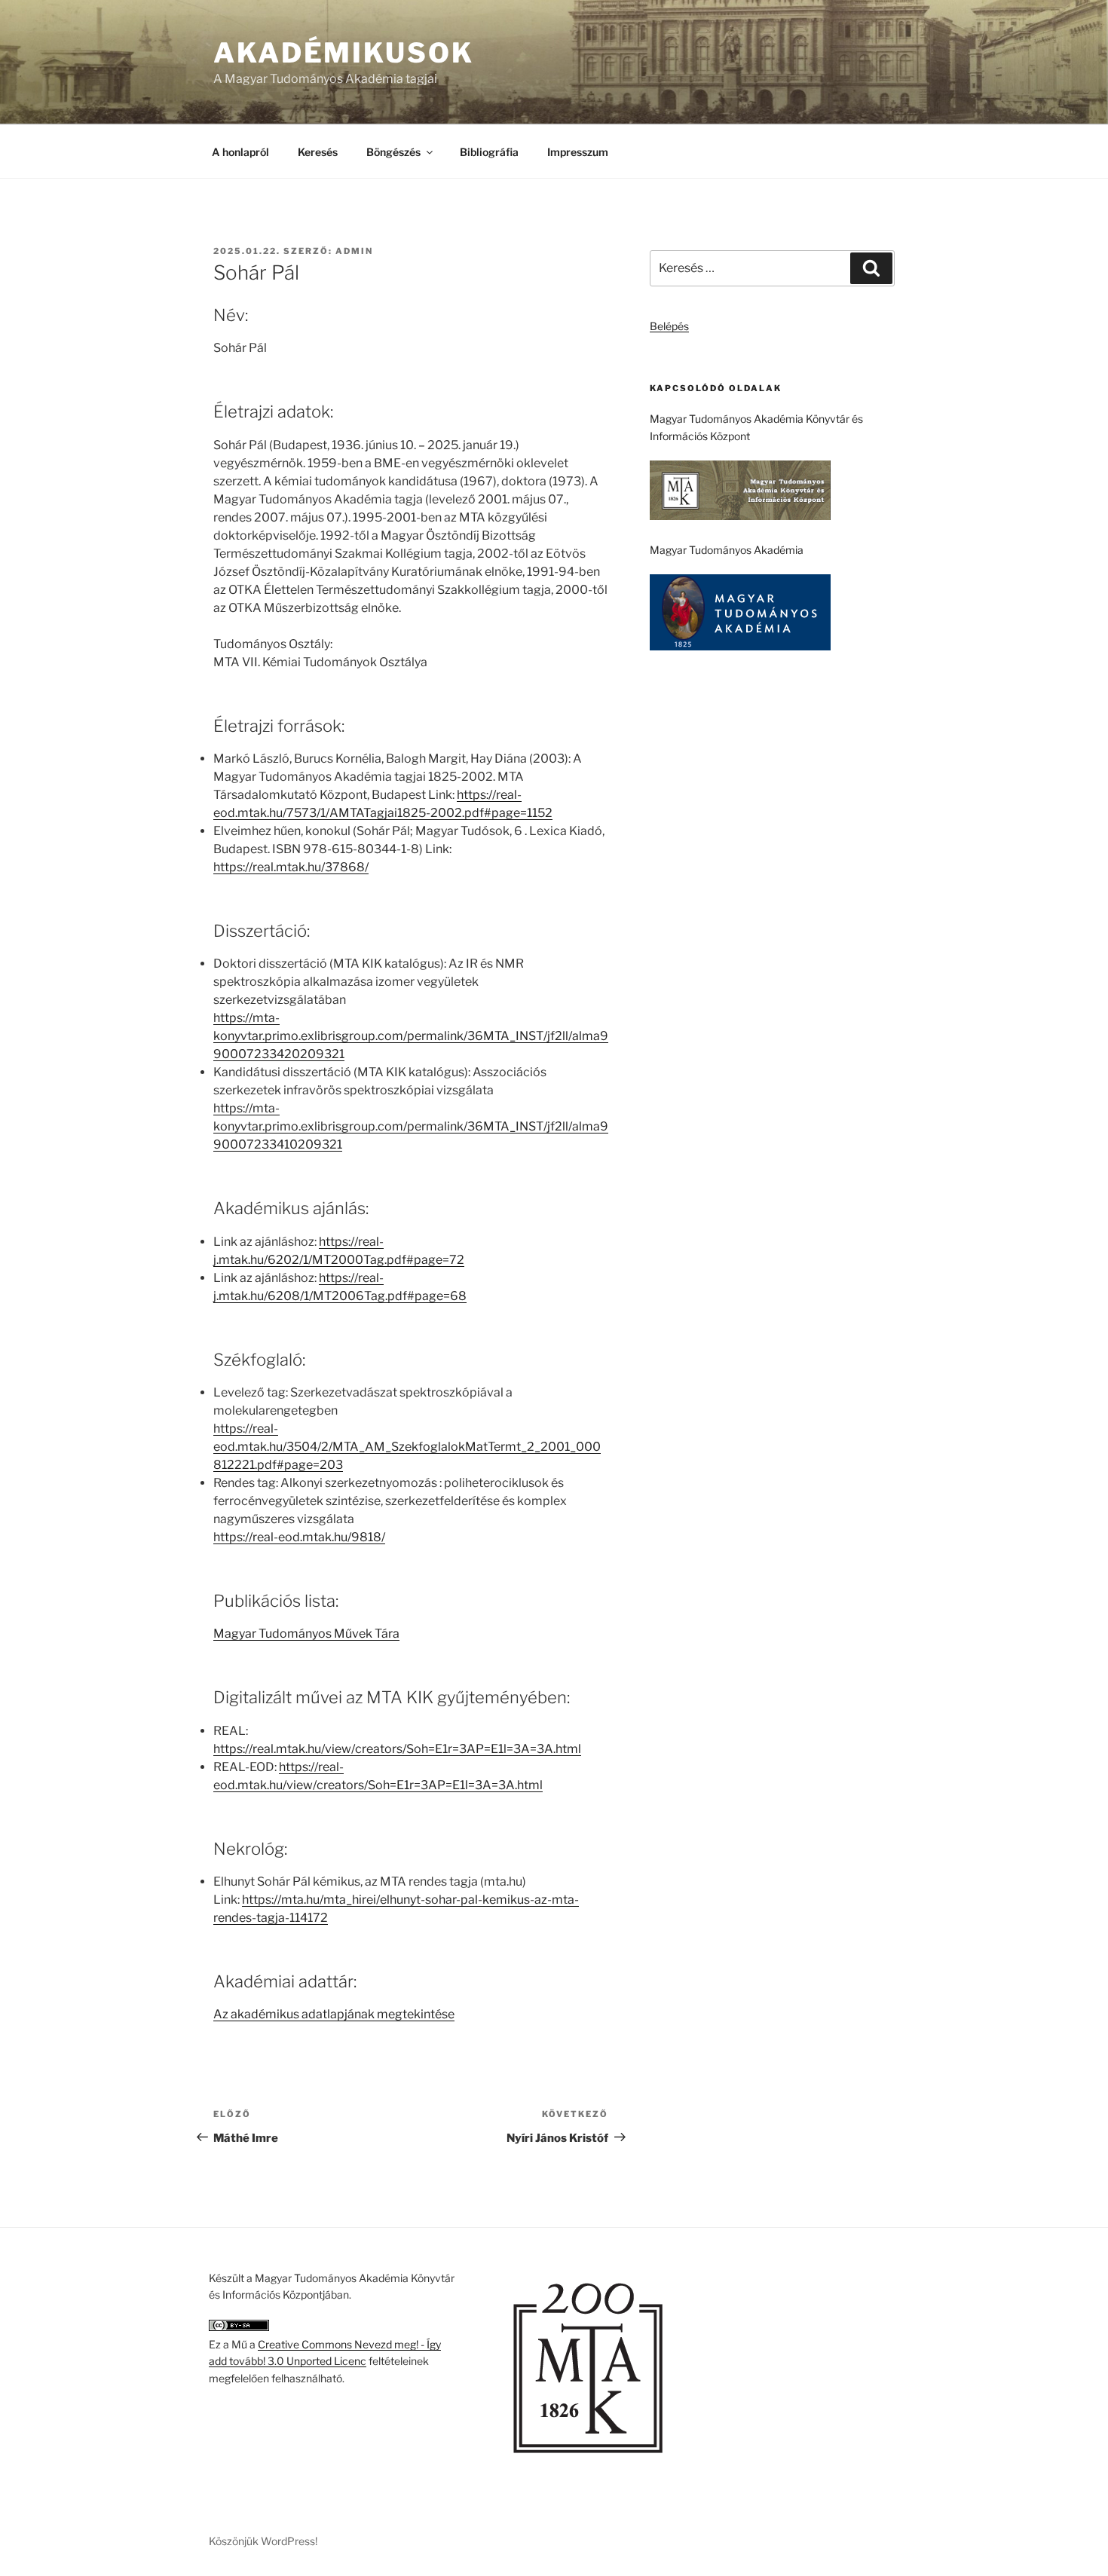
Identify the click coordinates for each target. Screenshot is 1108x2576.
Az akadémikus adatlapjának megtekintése (334, 2014)
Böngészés (393, 152)
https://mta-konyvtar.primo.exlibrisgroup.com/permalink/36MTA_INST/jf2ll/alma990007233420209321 (411, 1036)
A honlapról (240, 152)
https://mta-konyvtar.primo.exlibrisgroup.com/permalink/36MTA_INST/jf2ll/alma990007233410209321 (411, 1126)
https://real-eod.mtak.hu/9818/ (299, 1537)
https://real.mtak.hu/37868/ (291, 867)
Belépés (669, 326)
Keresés (318, 152)
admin (354, 251)
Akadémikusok (344, 53)
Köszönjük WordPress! (263, 2541)
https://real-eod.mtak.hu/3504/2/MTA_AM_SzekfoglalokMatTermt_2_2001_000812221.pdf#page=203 (407, 1447)
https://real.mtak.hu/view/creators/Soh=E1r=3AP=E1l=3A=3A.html (397, 1749)
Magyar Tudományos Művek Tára (306, 1634)
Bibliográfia (489, 152)
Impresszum (578, 152)
